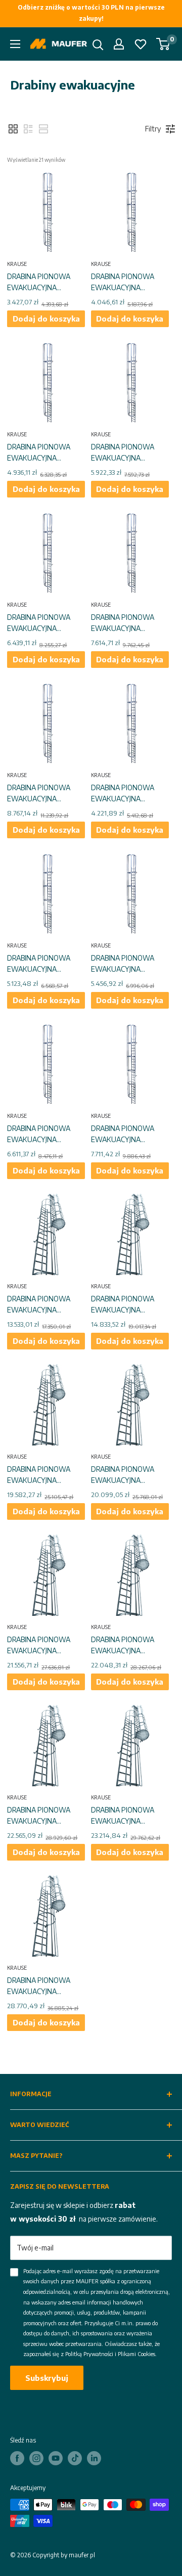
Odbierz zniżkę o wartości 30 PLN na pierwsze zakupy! (91, 13)
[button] (13, 129)
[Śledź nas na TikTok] (75, 2458)
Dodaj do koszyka (46, 319)
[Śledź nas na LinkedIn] (94, 2458)
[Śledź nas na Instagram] (36, 2458)
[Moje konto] (119, 44)
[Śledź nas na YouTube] (56, 2458)
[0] (164, 44)
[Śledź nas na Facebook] (17, 2458)
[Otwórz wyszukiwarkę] (98, 45)
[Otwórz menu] (15, 44)
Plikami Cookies (136, 2354)
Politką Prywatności (89, 2354)
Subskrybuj (47, 2378)
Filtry (153, 129)
